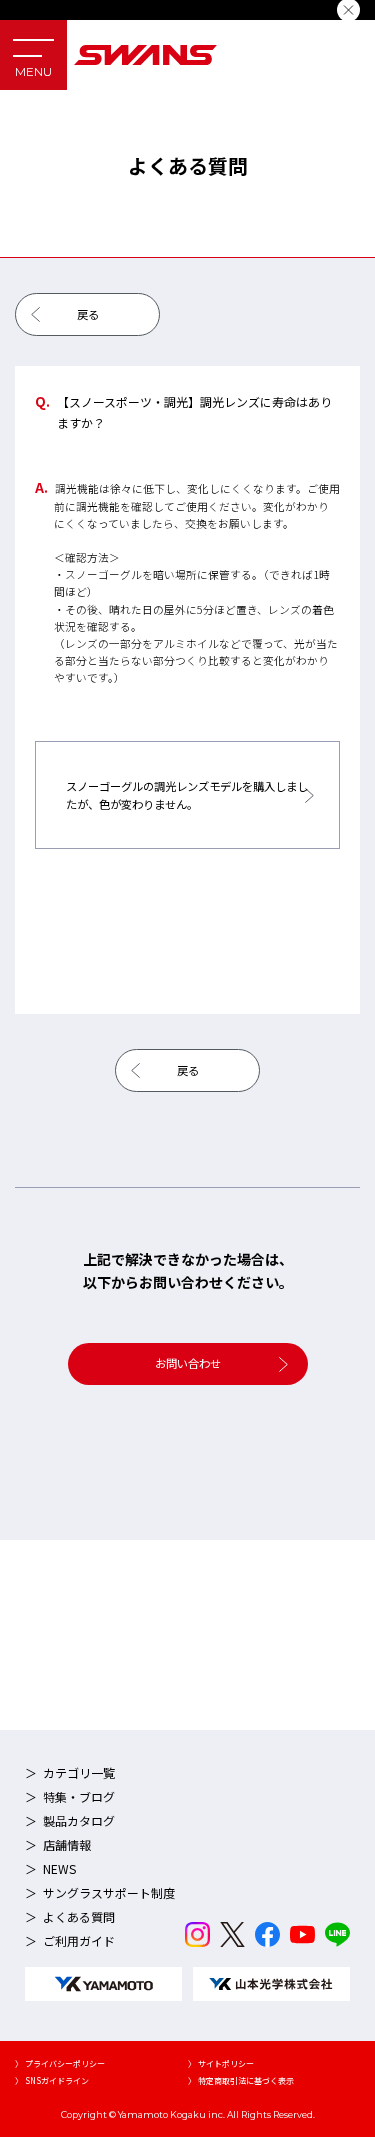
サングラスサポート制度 (109, 1892)
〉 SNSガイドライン (52, 2080)
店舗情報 (67, 1844)
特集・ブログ (79, 1796)
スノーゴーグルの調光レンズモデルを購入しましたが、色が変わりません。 (187, 795)
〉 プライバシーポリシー (60, 2063)
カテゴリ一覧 (79, 1772)
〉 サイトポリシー (221, 2063)
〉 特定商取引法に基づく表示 (241, 2080)
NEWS (59, 1868)
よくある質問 (79, 1916)
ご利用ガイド (79, 1940)
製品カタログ (79, 1820)
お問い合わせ (188, 1363)
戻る (88, 314)
